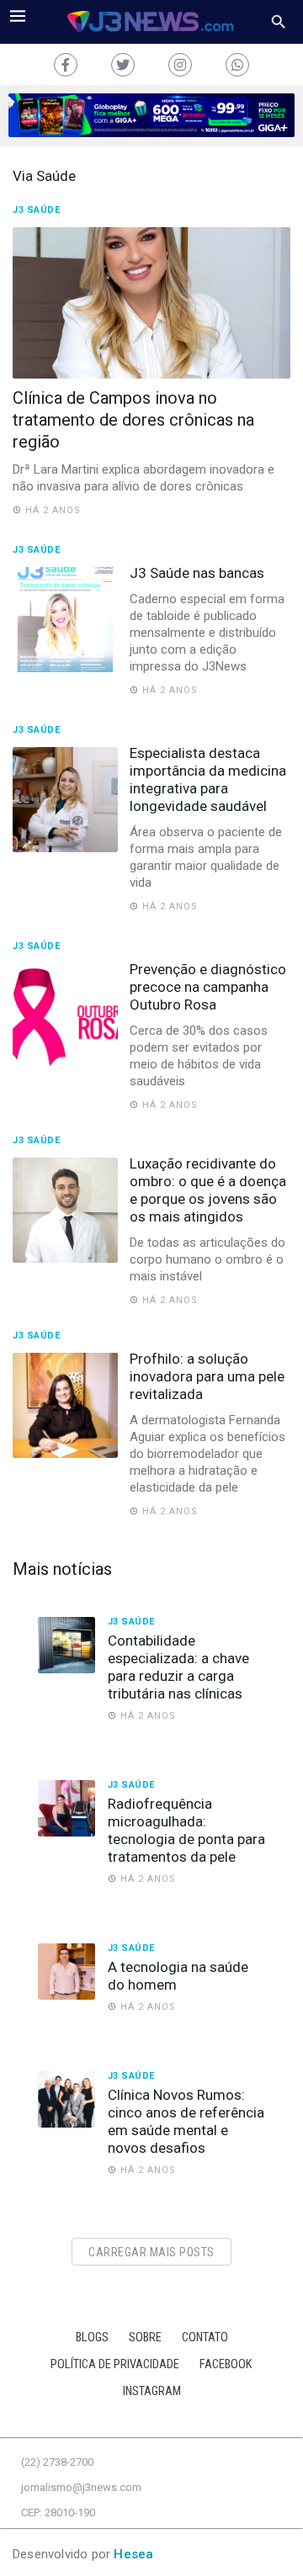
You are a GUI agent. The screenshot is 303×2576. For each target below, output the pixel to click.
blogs (92, 2337)
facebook (226, 2364)
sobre (145, 2337)
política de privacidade (115, 2364)
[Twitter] (123, 65)
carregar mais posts (151, 2252)
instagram (152, 2391)
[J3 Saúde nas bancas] (65, 620)
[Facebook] (66, 65)
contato (205, 2337)
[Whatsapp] (237, 65)
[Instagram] (180, 65)
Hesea (133, 2554)
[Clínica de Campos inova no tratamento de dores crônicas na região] (151, 303)
